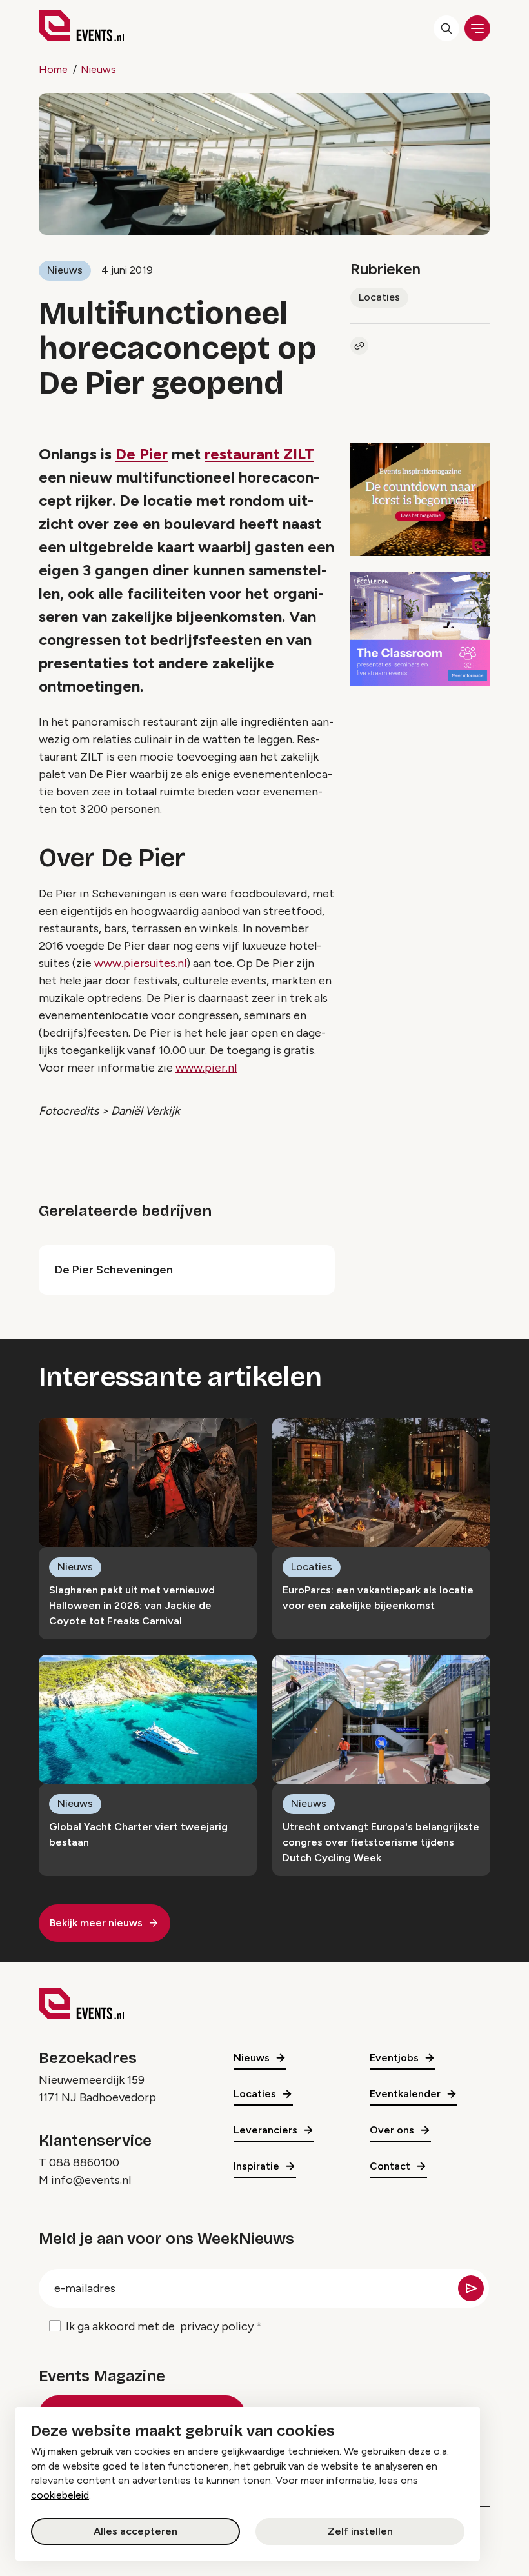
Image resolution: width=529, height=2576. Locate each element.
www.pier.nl (206, 1068)
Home (53, 69)
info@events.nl (91, 2180)
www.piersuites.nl (140, 963)
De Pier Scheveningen (114, 1270)
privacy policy (217, 2326)
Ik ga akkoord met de (160, 2326)
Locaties (379, 297)
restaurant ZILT (259, 454)
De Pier (142, 454)
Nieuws (98, 69)
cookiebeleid (60, 2495)
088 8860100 (84, 2162)
